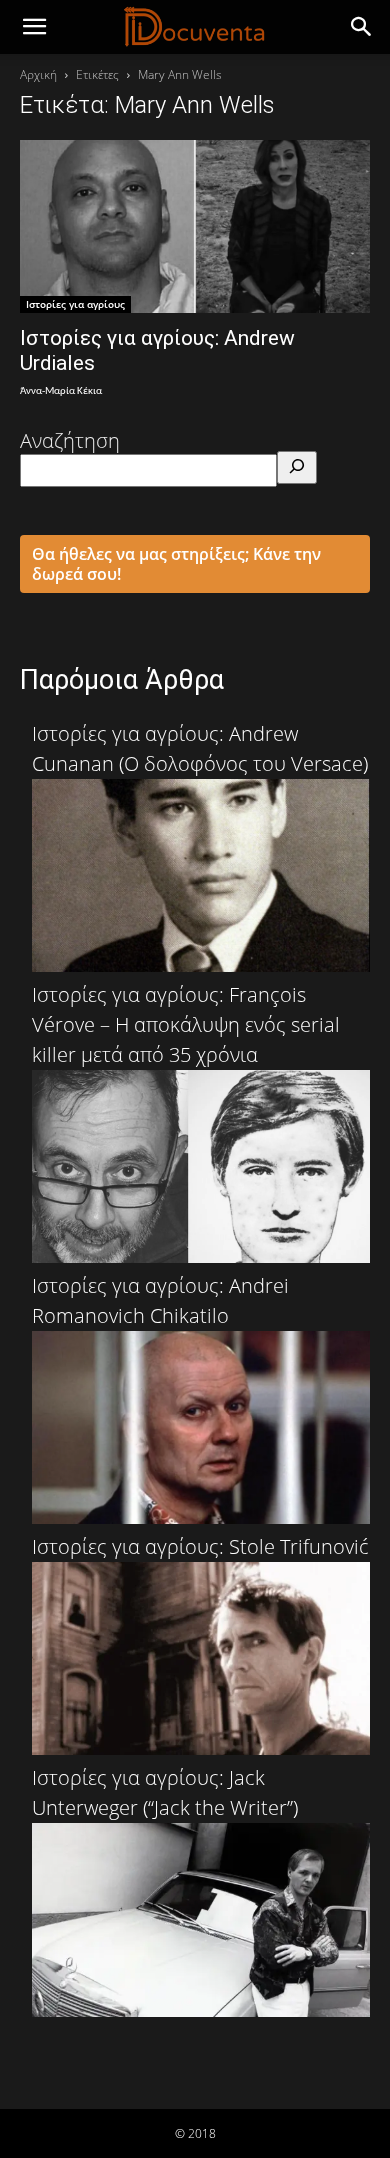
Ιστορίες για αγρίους (75, 304)
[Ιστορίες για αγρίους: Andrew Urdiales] (195, 226)
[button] (362, 27)
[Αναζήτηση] (297, 467)
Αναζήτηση (70, 440)
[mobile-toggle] (34, 27)
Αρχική (38, 74)
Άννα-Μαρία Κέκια (61, 391)
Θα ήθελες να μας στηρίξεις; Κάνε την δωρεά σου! (176, 564)
